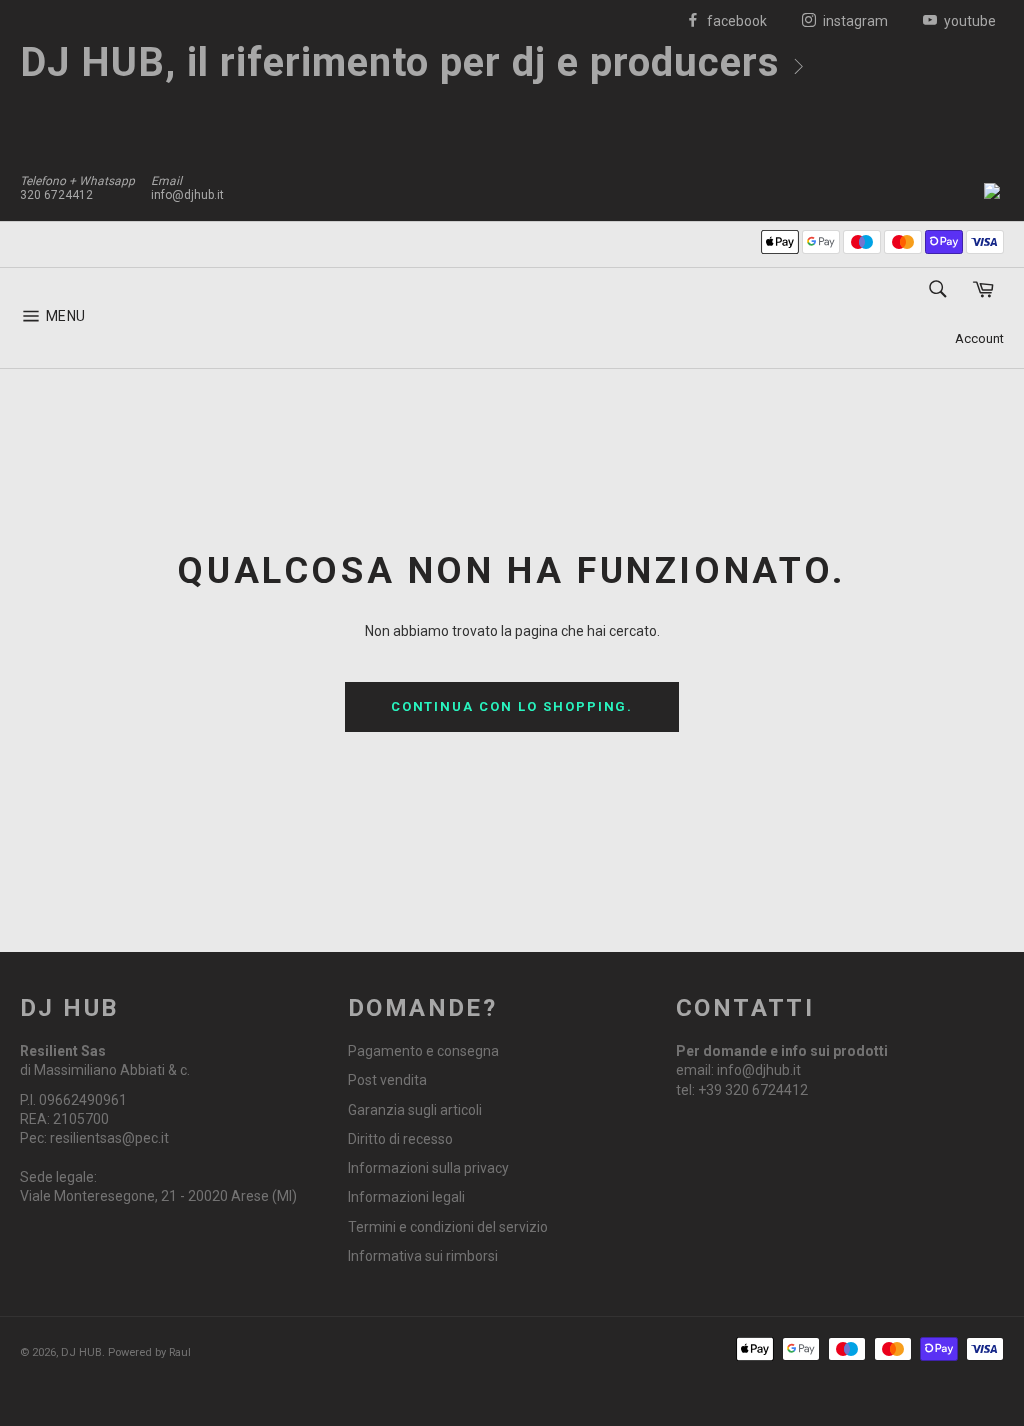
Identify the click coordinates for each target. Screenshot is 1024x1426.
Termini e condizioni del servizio (448, 1227)
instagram (854, 21)
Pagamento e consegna (423, 1051)
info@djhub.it (187, 195)
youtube (968, 21)
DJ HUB (81, 1352)
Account (979, 338)
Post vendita (387, 1080)
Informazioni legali (406, 1197)
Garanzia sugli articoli (415, 1110)
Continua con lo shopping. (512, 706)
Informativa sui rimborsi (423, 1256)
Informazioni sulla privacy (428, 1168)
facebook (735, 21)
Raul (180, 1352)
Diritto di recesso (400, 1139)
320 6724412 (56, 195)
